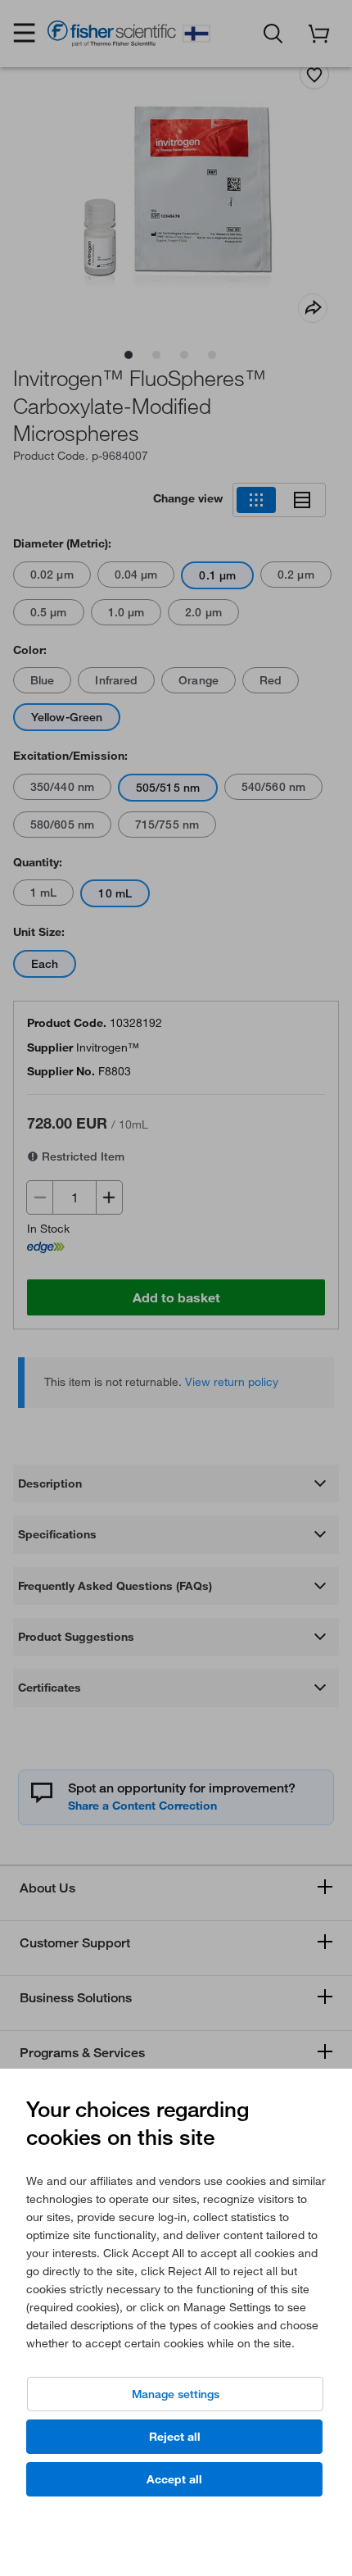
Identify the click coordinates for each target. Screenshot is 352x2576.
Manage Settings (176, 2394)
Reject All (175, 2437)
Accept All (174, 2479)
